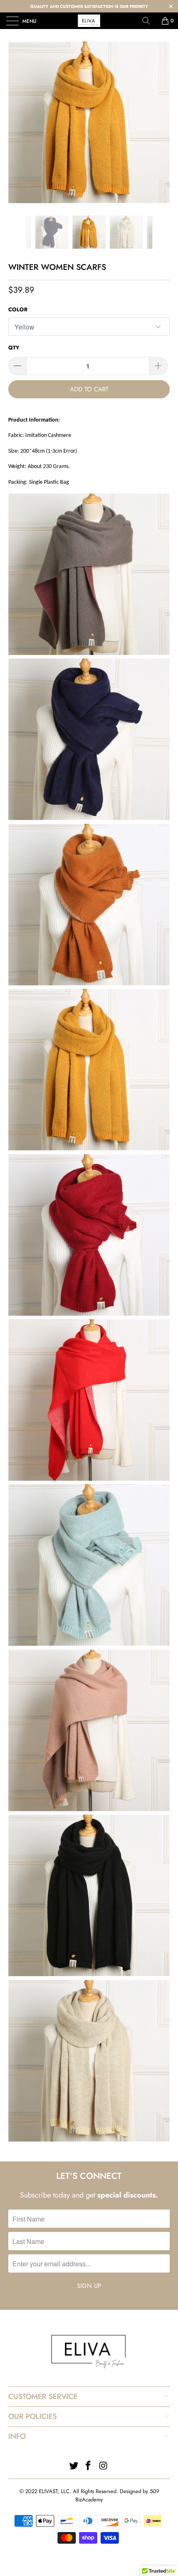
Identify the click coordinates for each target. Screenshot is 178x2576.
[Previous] (17, 232)
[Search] (149, 21)
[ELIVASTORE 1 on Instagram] (103, 2466)
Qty (14, 348)
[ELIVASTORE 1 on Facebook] (89, 2466)
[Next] (161, 232)
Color (18, 309)
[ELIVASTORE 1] (89, 21)
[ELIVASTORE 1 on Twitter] (74, 2466)
